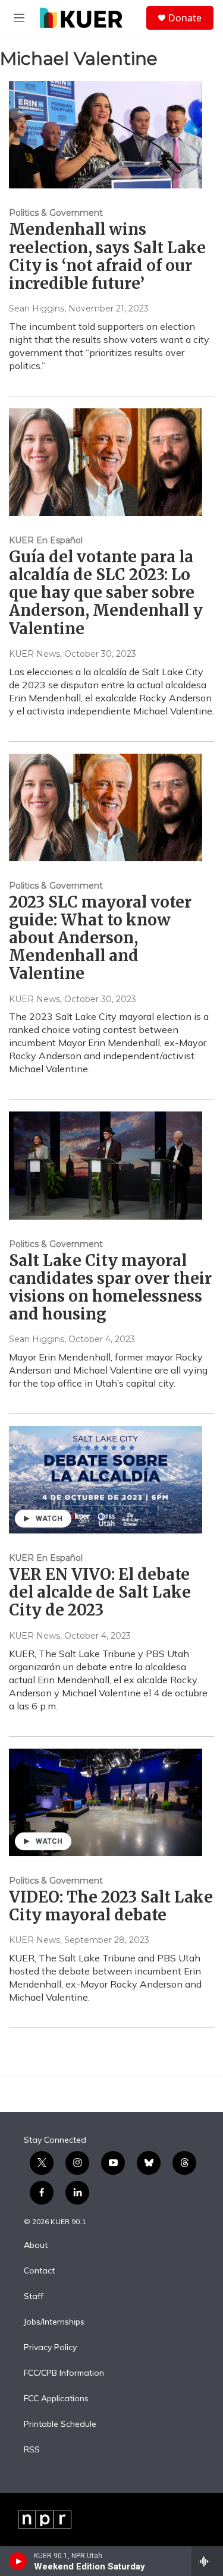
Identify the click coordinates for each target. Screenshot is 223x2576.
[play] (18, 2561)
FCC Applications (56, 2399)
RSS (32, 2450)
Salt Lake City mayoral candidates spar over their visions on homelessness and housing (110, 1287)
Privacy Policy (50, 2348)
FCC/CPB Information (64, 2373)
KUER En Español (46, 540)
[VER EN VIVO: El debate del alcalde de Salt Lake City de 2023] (106, 1480)
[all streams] (207, 2561)
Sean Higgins (37, 308)
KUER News (34, 654)
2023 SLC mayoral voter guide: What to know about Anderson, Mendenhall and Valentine (100, 938)
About (36, 2246)
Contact (39, 2271)
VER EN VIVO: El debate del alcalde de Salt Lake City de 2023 (100, 1592)
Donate (185, 18)
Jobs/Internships (54, 2322)
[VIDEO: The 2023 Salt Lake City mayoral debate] (106, 1802)
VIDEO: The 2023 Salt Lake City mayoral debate (111, 1906)
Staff (34, 2297)
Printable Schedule (60, 2424)
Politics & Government (56, 213)
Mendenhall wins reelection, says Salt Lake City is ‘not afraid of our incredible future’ (107, 256)
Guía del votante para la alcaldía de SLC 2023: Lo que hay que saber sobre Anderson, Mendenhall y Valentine (106, 593)
